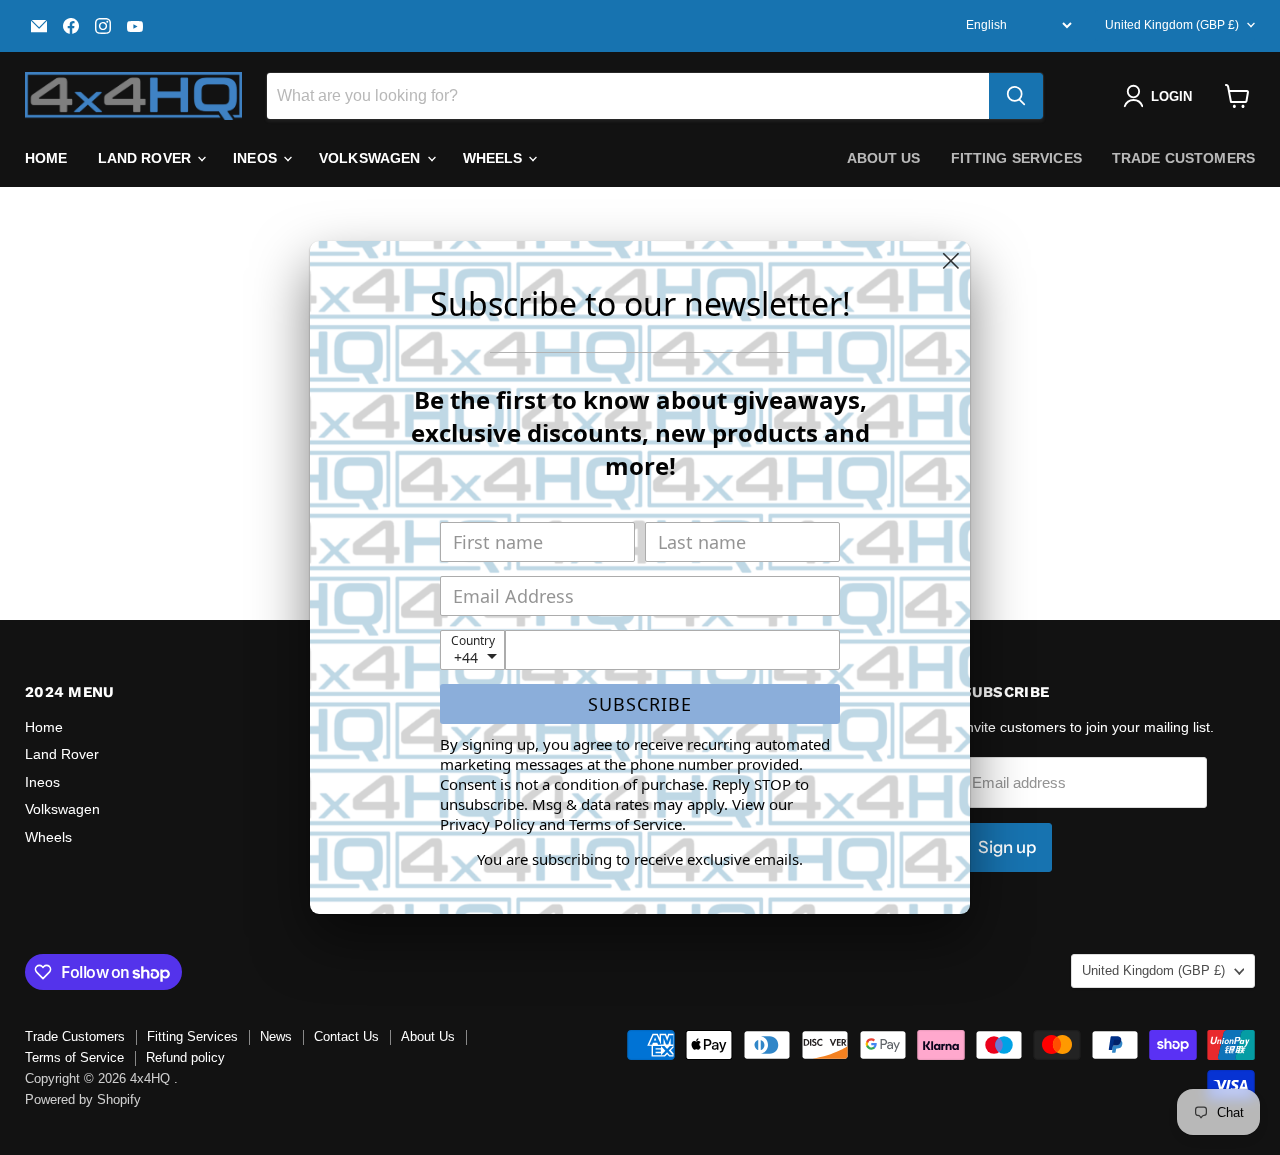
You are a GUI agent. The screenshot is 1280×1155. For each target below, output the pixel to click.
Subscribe (640, 704)
